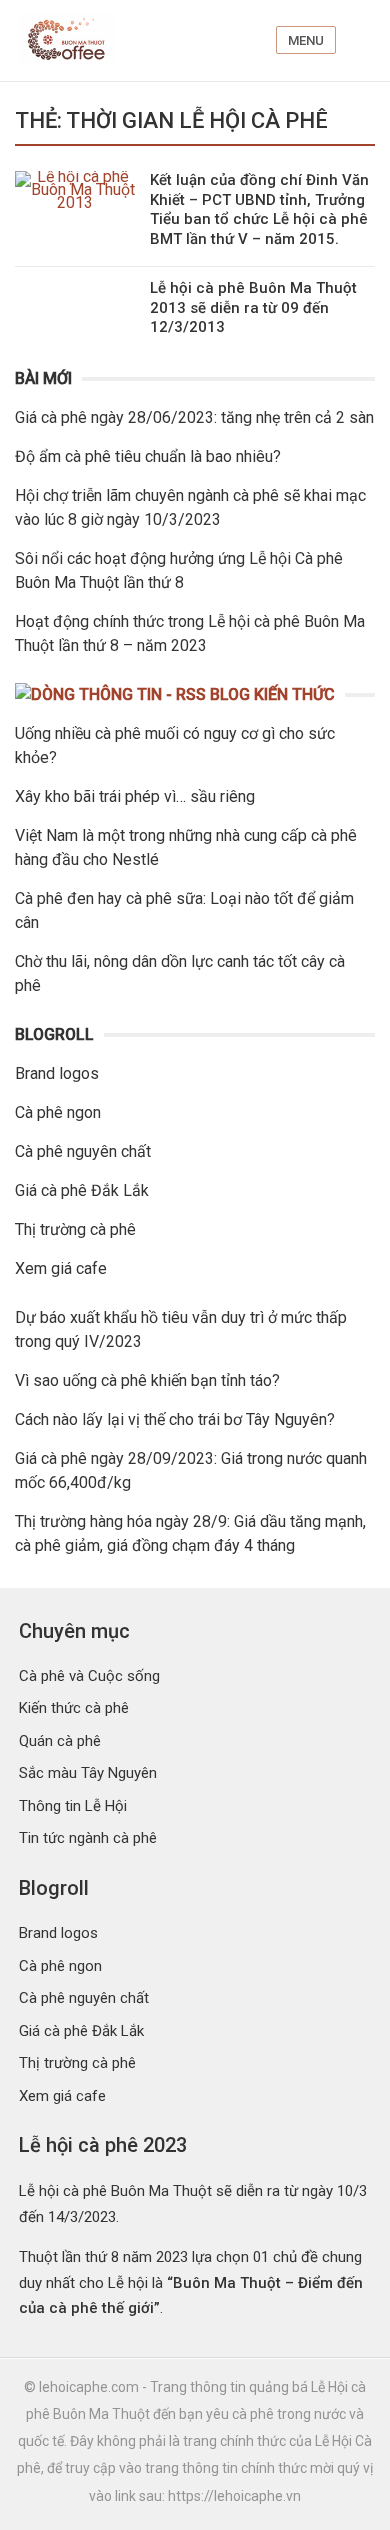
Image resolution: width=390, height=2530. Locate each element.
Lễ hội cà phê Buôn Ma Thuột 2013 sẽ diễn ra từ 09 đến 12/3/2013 (253, 307)
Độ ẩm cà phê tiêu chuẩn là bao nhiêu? (148, 456)
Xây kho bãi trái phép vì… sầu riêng (135, 796)
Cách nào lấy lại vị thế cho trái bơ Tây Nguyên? (175, 1419)
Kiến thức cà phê (74, 1708)
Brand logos (57, 1073)
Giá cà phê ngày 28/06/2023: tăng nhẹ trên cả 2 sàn (194, 417)
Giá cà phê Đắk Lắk (82, 1190)
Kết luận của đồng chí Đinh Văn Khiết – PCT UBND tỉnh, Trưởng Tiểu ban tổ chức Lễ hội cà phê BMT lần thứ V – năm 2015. (259, 209)
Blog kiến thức (272, 694)
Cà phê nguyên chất (83, 1151)
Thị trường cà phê (75, 1229)
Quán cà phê (60, 1741)
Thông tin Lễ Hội (73, 1806)
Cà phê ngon (58, 1112)
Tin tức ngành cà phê (88, 1838)
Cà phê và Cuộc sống (89, 1676)
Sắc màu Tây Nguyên (88, 1773)
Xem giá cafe (61, 1268)
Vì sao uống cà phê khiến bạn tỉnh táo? (147, 1380)
